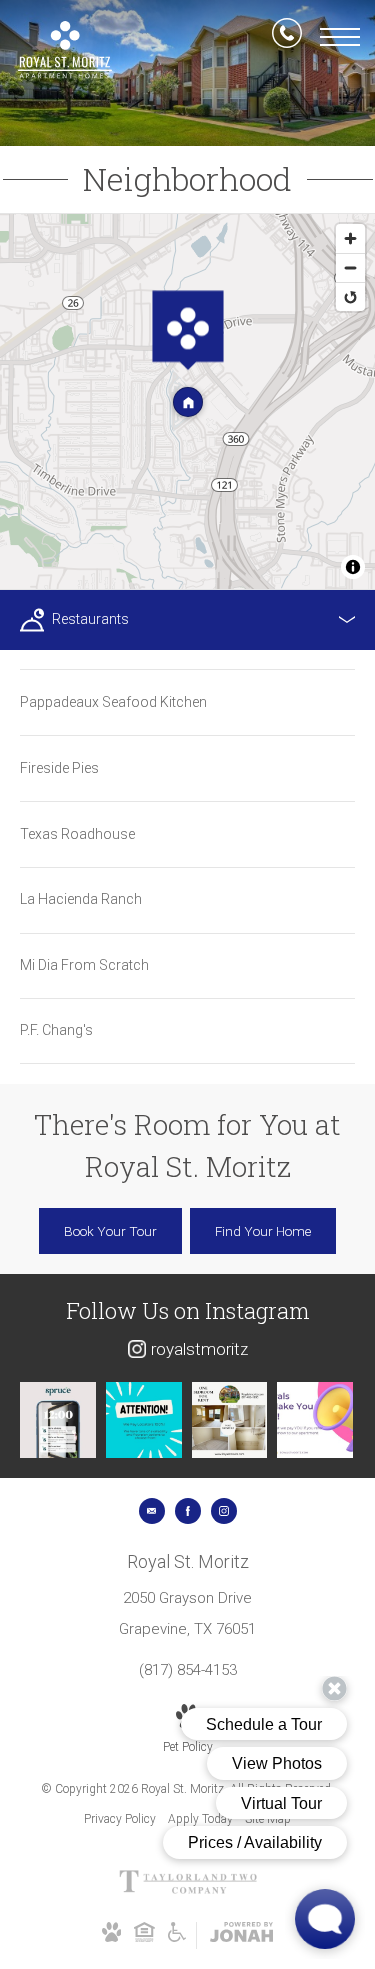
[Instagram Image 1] (58, 1420)
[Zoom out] (350, 267)
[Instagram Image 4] (315, 1420)
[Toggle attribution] (353, 567)
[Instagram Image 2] (144, 1420)
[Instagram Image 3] (230, 1420)
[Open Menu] (340, 37)
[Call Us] (287, 37)
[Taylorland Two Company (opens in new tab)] (188, 1890)
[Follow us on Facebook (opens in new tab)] (188, 1511)
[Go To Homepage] (65, 49)
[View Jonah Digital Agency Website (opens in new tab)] (241, 1936)
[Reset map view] (350, 296)
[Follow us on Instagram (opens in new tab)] (224, 1511)
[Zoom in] (350, 238)
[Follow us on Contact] (152, 1511)
